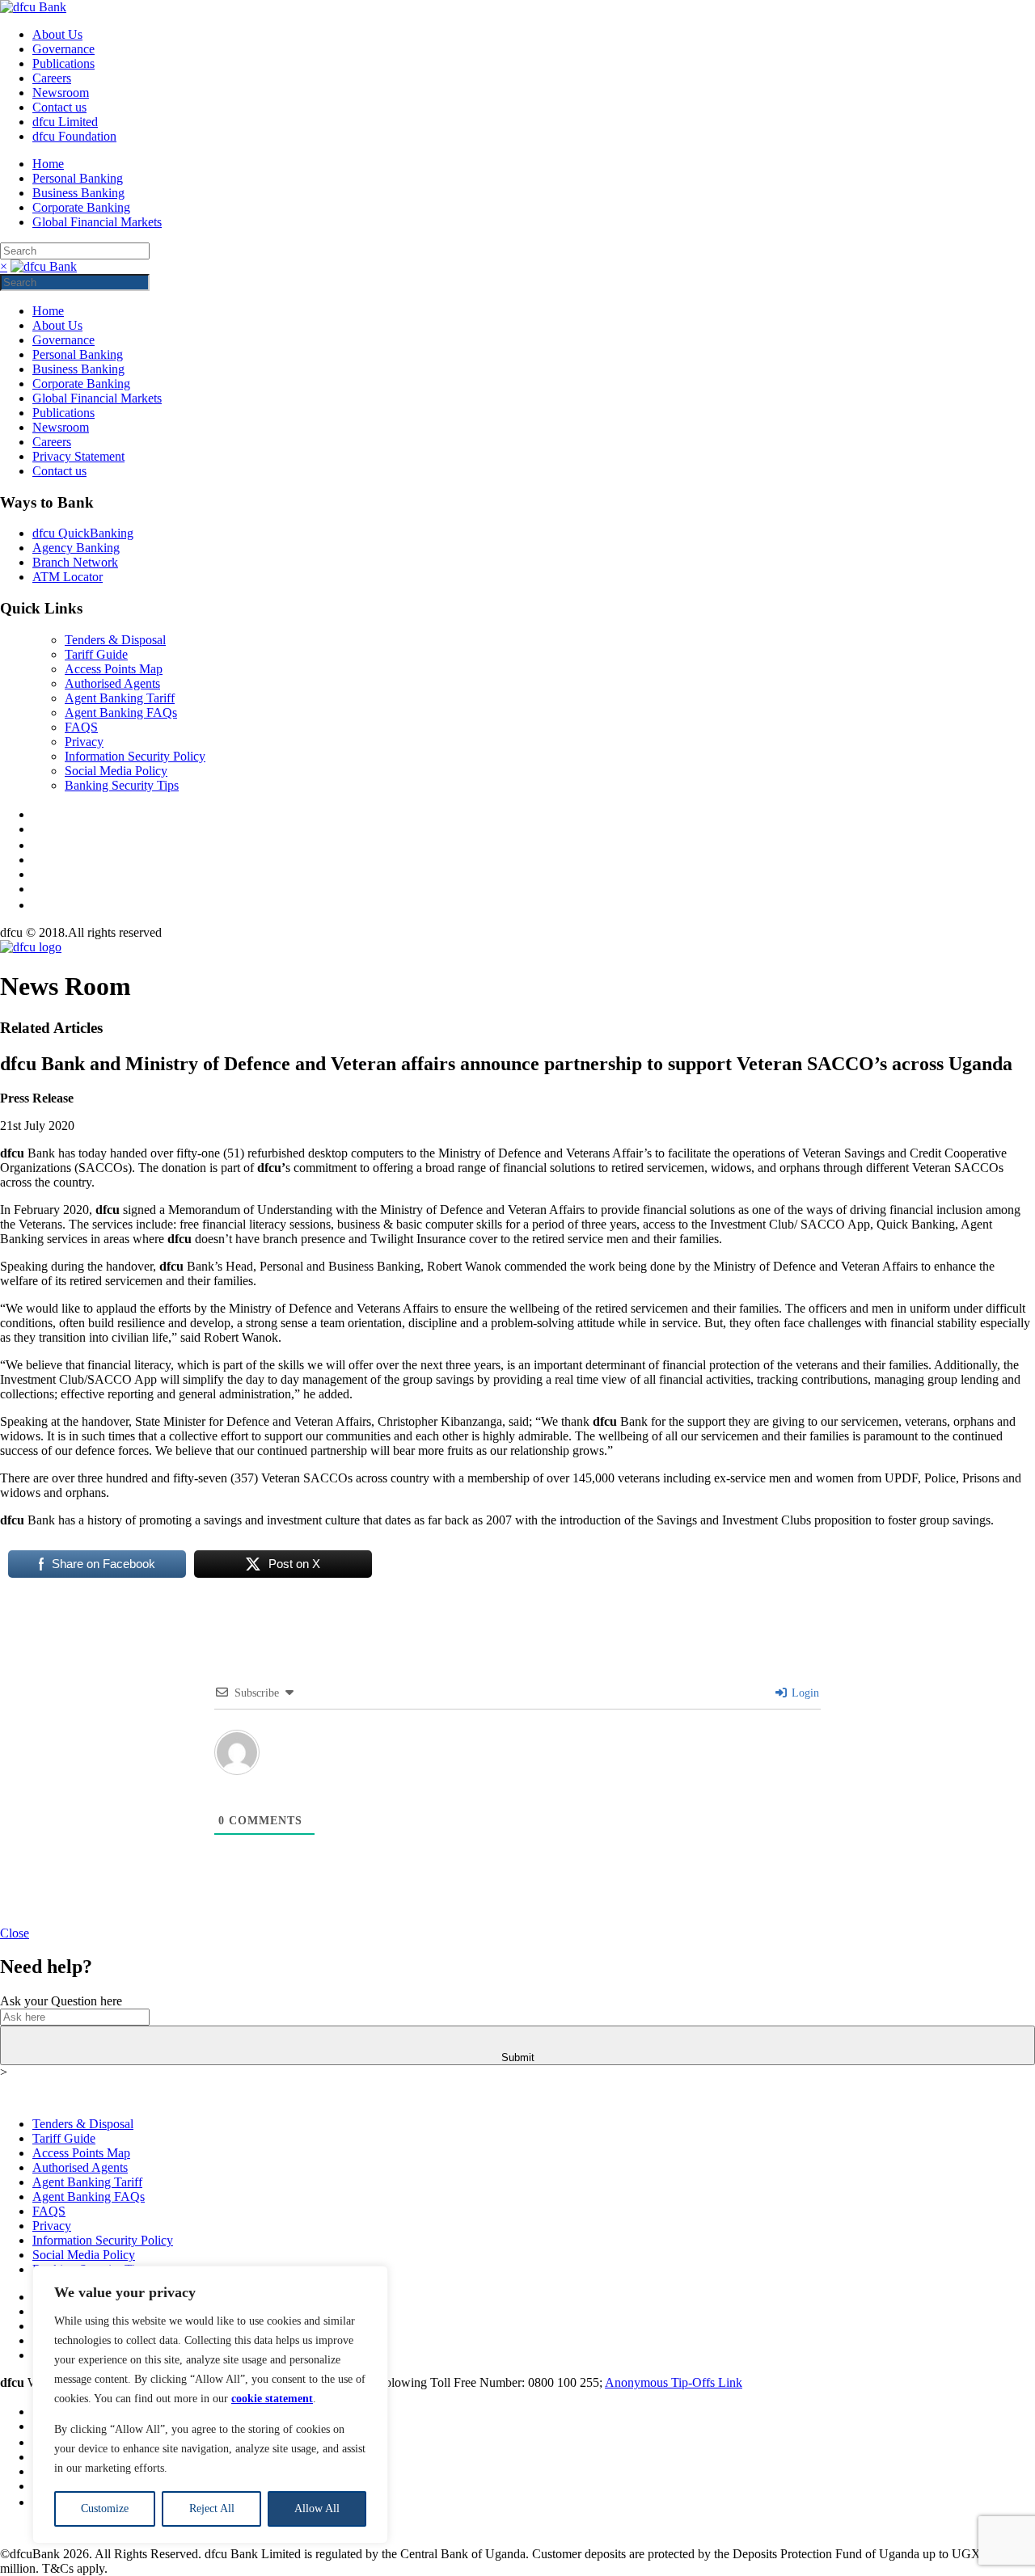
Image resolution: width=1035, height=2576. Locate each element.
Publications (63, 63)
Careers (52, 78)
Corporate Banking (81, 207)
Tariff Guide (96, 654)
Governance (63, 49)
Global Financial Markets (97, 222)
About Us (57, 34)
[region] (210, 2405)
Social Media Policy (116, 771)
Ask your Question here (61, 2001)
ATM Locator (68, 577)
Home (48, 164)
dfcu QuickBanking (83, 533)
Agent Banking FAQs (121, 713)
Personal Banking (78, 178)
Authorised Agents (112, 683)
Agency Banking (76, 548)
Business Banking (78, 193)
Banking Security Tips (122, 785)
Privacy (84, 742)
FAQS (81, 727)
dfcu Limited (65, 122)
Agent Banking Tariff (120, 698)
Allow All (317, 2509)
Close (15, 1933)
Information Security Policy (135, 756)
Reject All (212, 2509)
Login (804, 1693)
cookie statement (272, 2399)
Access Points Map (114, 669)
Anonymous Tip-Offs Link (674, 2382)
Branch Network (75, 562)
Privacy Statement (78, 456)
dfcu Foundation (74, 136)
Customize (105, 2509)
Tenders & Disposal (115, 640)
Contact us (59, 107)
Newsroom (61, 93)
